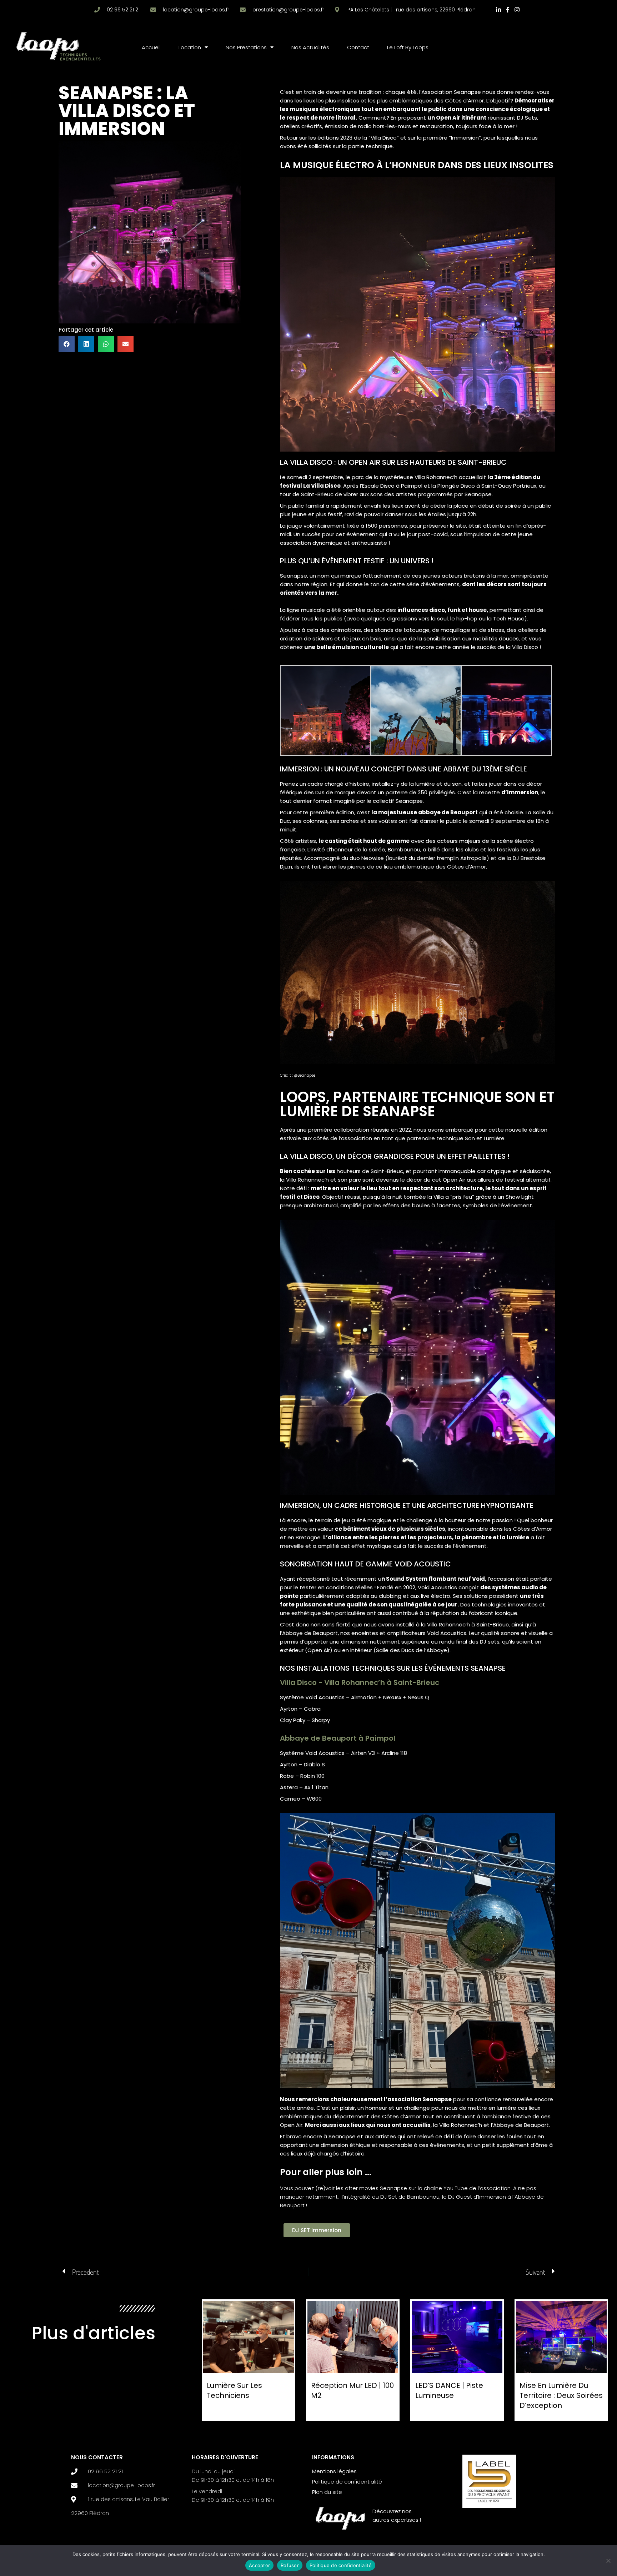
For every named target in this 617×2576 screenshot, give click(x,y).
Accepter (259, 2565)
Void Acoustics (447, 1633)
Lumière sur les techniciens (234, 2390)
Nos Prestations (246, 47)
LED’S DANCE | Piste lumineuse (449, 2390)
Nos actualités (310, 47)
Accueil (151, 47)
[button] (67, 344)
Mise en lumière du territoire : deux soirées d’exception (561, 2395)
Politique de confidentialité (341, 2565)
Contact (358, 47)
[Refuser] (608, 2561)
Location (190, 47)
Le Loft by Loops (408, 47)
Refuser (290, 2565)
